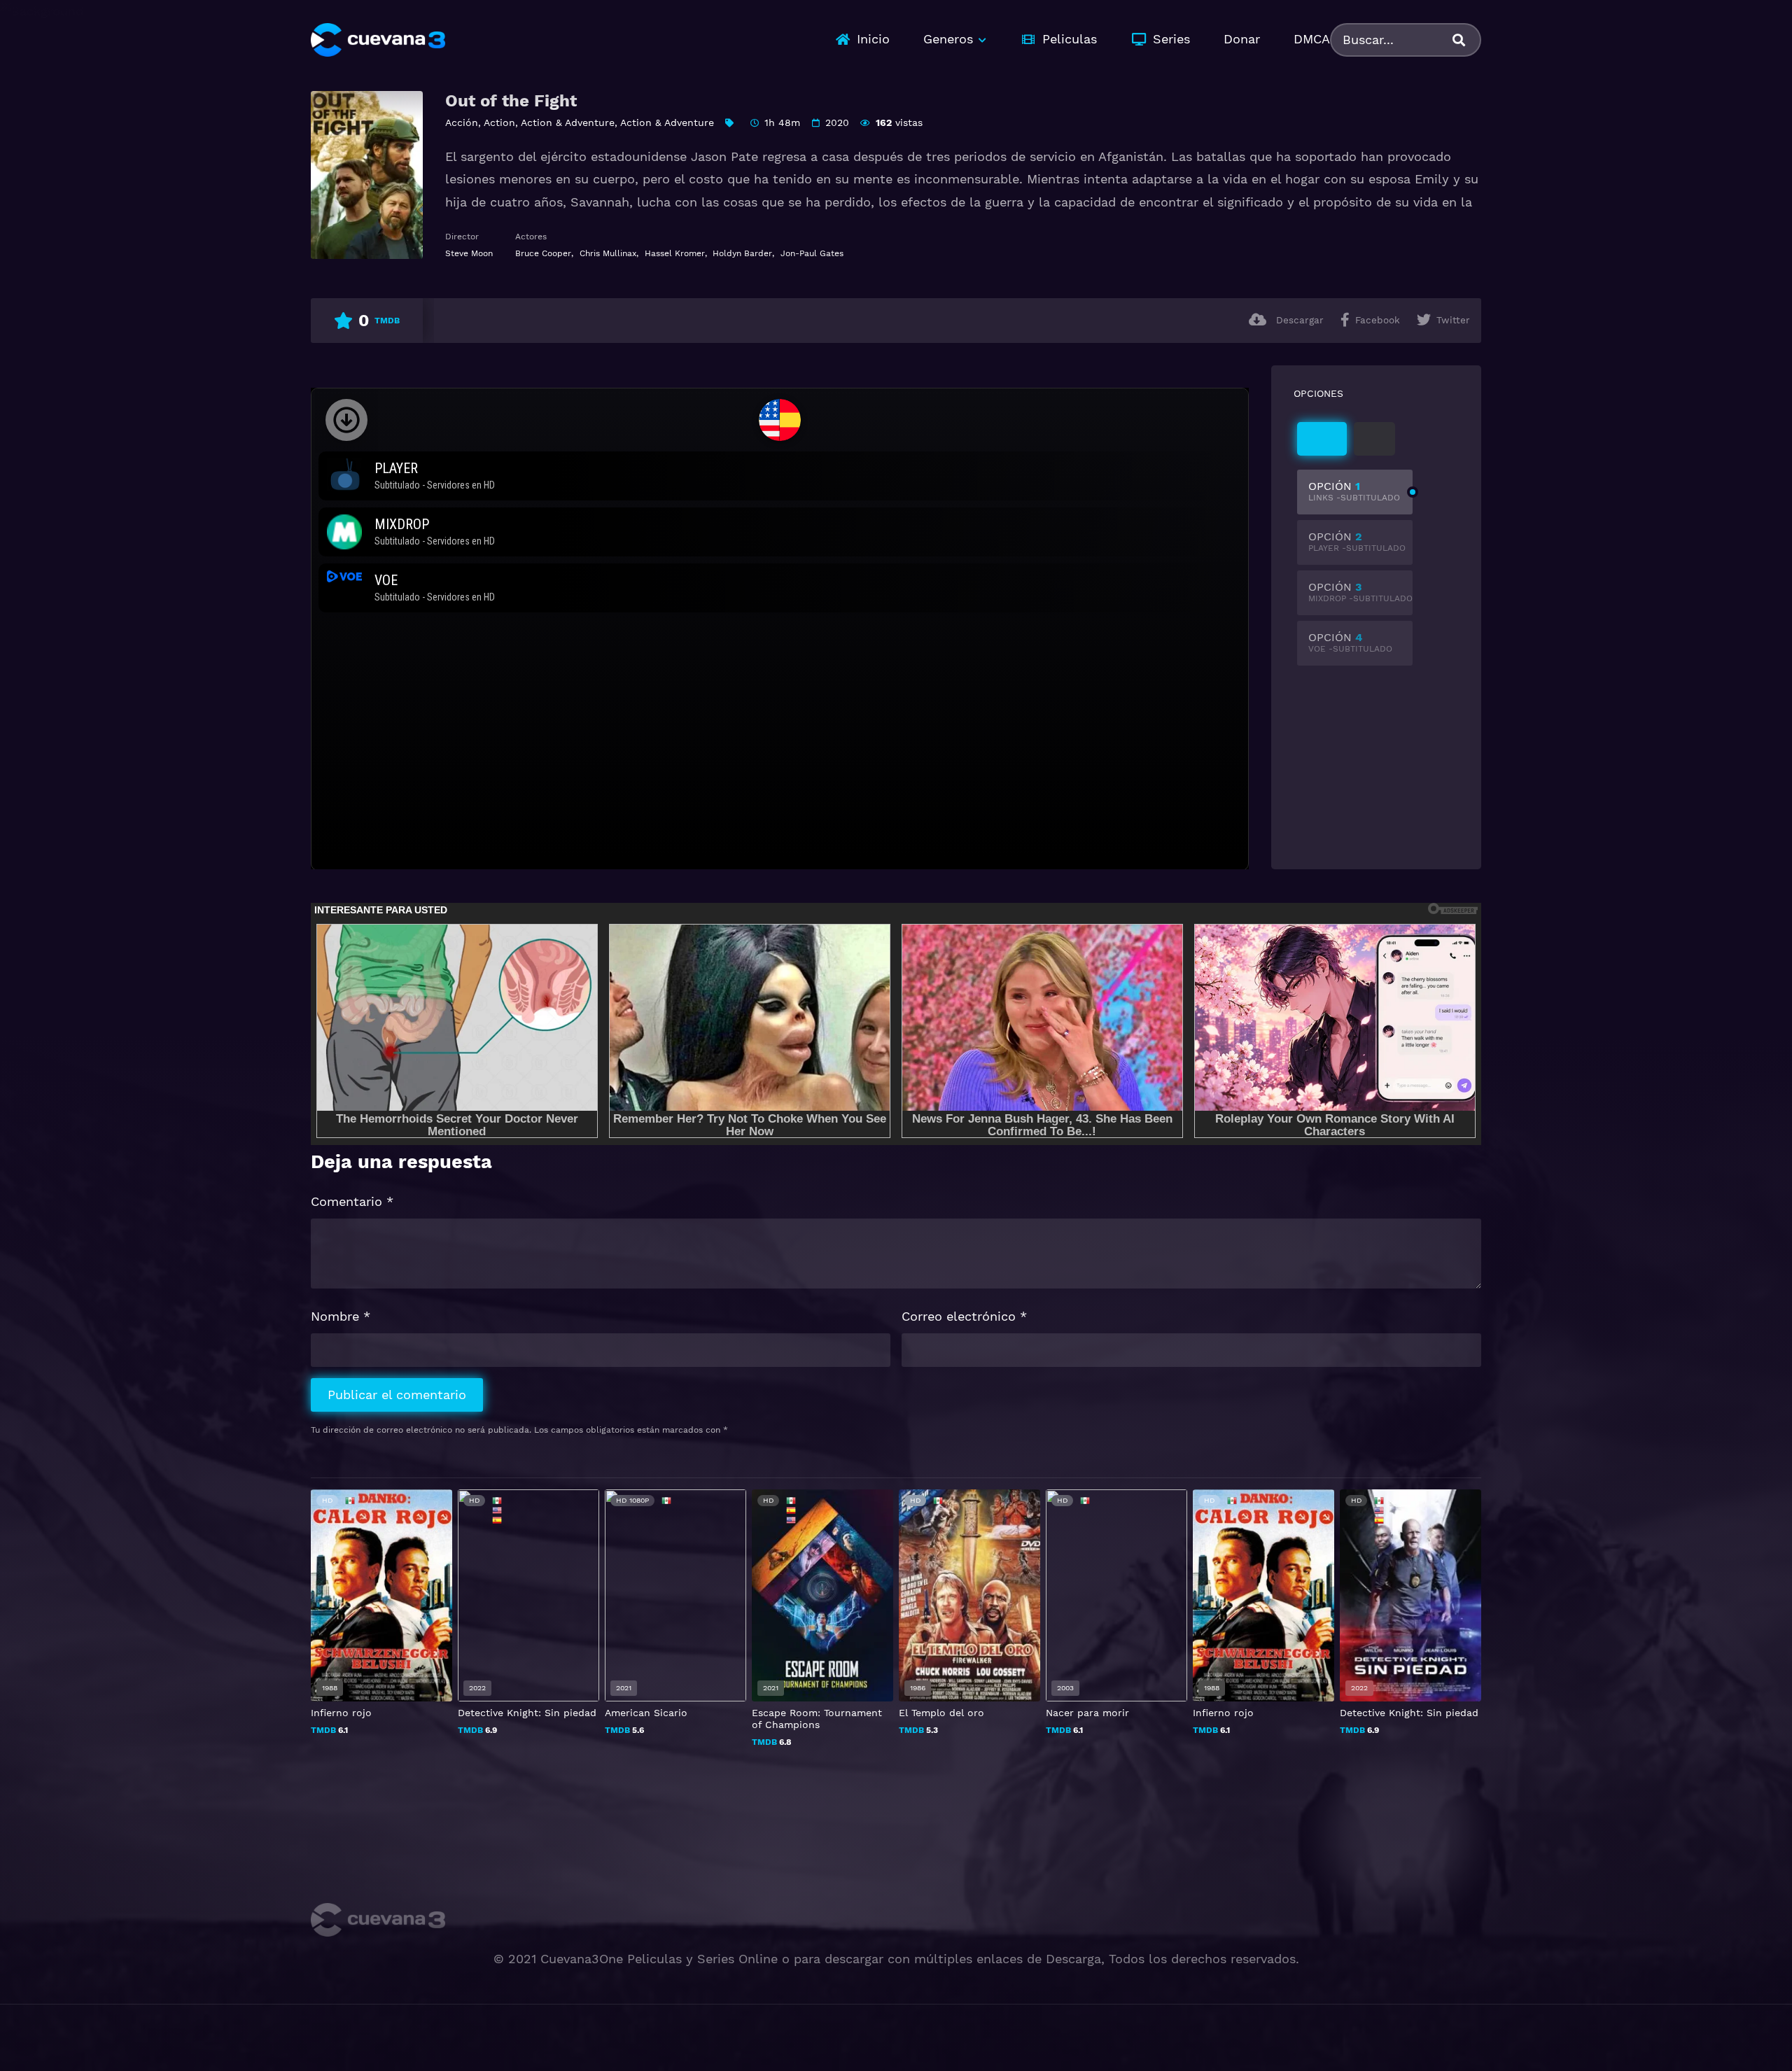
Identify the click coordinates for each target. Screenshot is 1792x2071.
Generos (948, 39)
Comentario (352, 1201)
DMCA (1312, 39)
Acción (462, 122)
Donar (1242, 39)
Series (1171, 39)
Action (499, 122)
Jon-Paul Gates (812, 253)
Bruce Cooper (543, 253)
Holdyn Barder (742, 253)
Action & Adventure (568, 122)
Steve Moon (469, 253)
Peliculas (1070, 39)
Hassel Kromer (675, 253)
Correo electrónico (964, 1316)
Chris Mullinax (608, 253)
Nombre (341, 1316)
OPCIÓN (1354, 491)
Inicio (873, 39)
